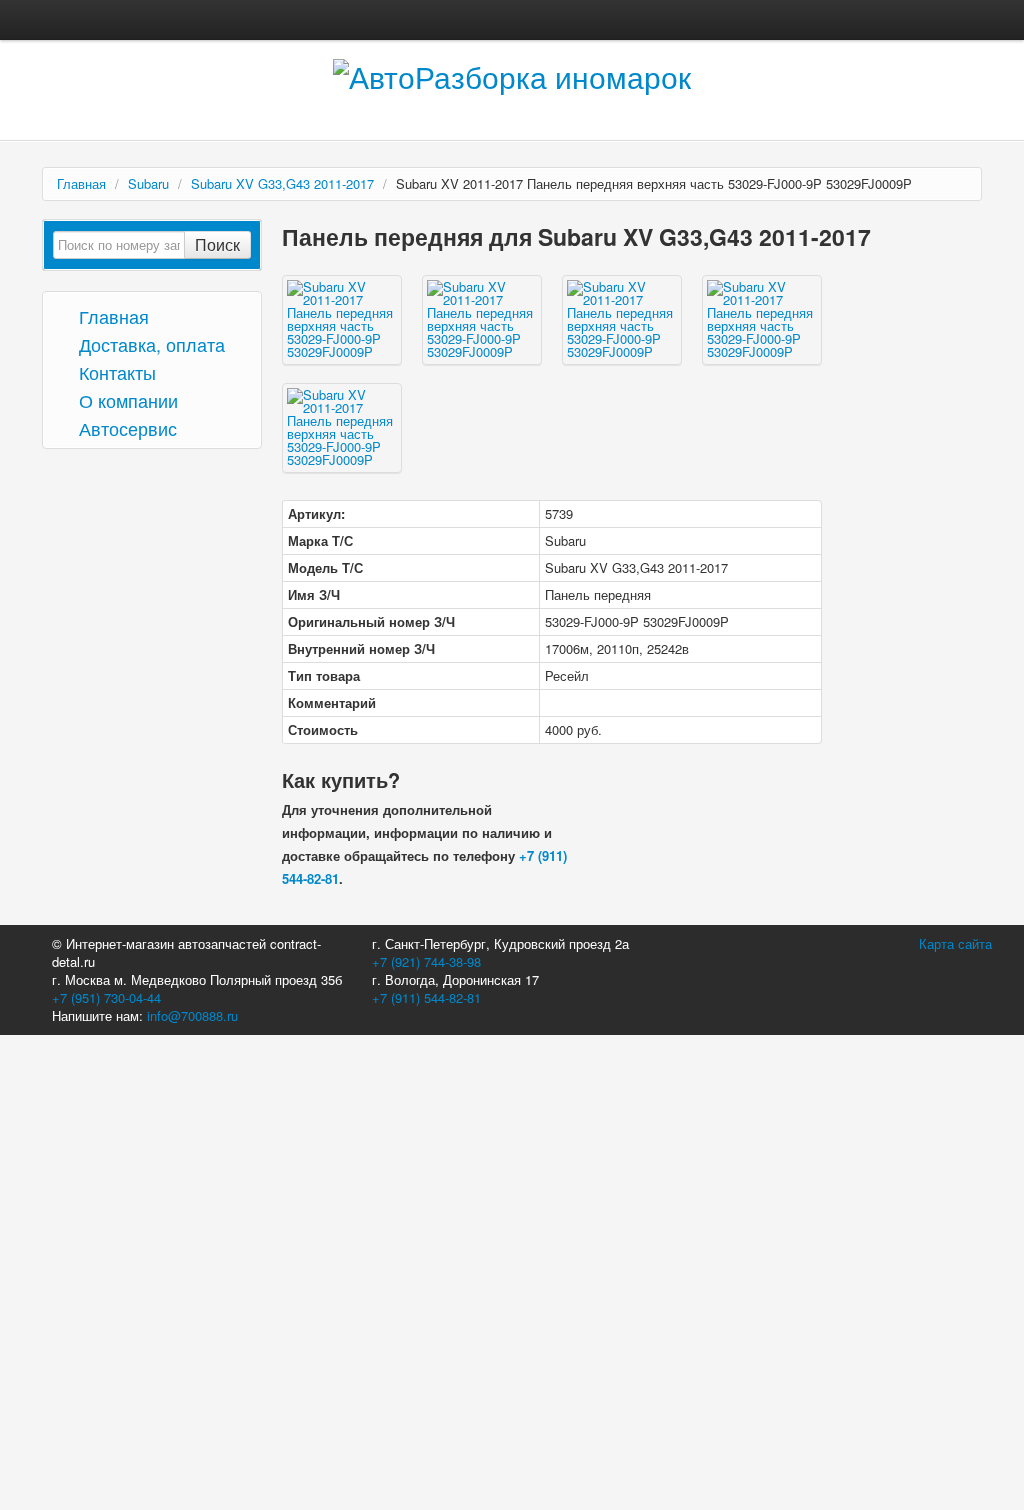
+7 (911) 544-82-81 (426, 997)
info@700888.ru (192, 1015)
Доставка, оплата (149, 343)
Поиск (217, 244)
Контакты (115, 371)
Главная (81, 183)
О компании (126, 399)
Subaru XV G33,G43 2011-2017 (282, 183)
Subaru (148, 183)
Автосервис (125, 427)
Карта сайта (955, 943)
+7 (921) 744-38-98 (426, 961)
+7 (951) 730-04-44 (106, 997)
